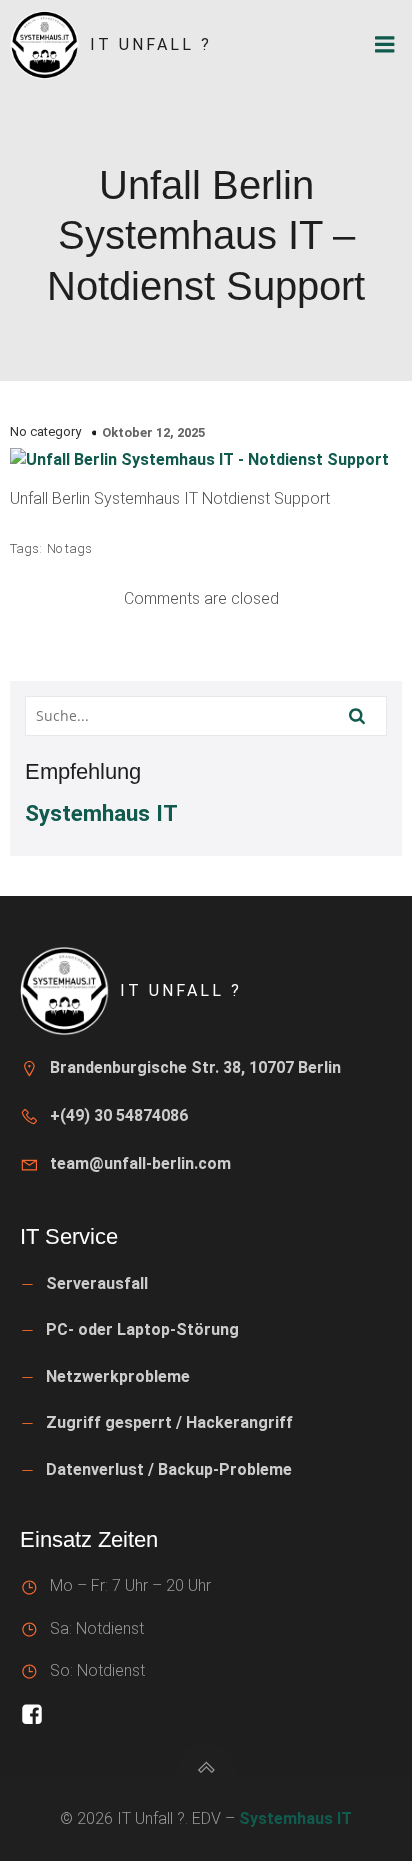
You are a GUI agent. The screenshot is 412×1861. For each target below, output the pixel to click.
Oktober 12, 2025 (153, 432)
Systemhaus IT (101, 813)
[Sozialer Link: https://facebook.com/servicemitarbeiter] (36, 1715)
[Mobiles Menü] (385, 45)
